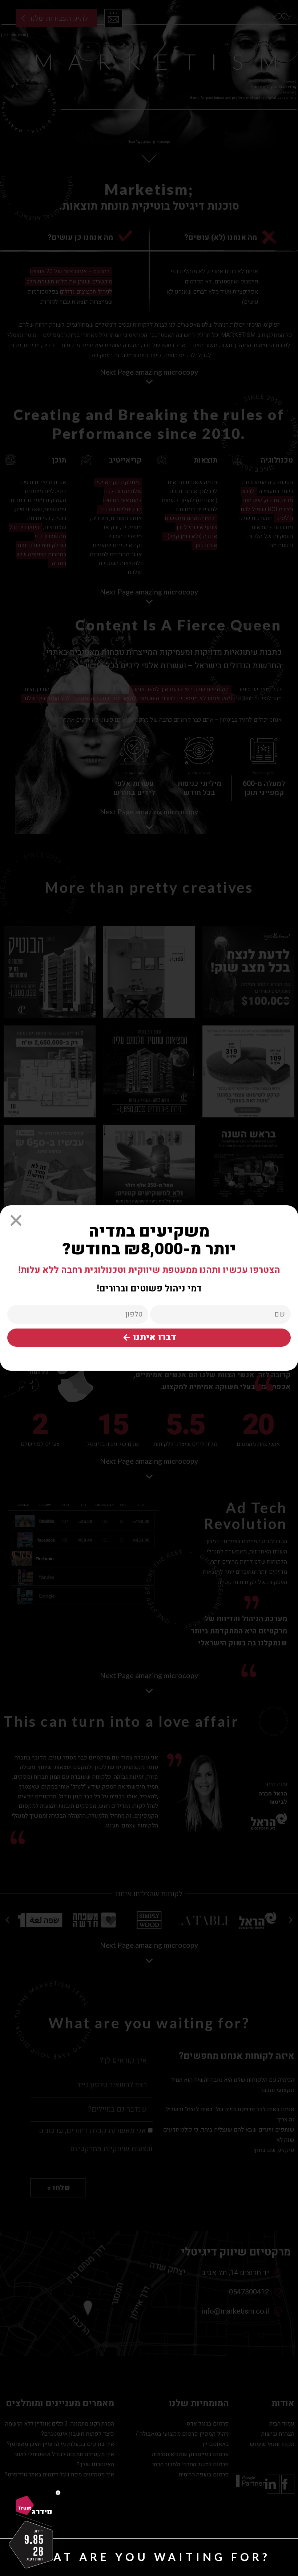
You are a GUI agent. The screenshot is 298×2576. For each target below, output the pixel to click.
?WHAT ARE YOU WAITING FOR (149, 2557)
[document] (149, 1288)
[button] (16, 1220)
